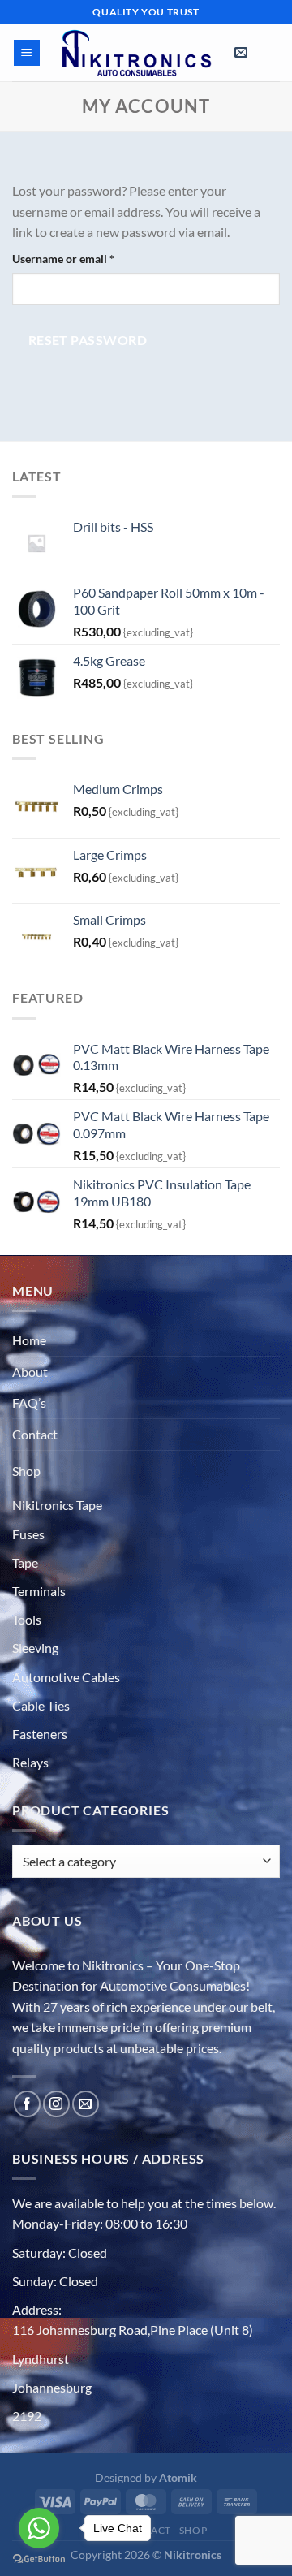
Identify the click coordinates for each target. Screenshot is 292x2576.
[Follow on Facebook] (27, 2104)
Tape (25, 1562)
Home (29, 1340)
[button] (27, 53)
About (30, 1372)
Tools (27, 1619)
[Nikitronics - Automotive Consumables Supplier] (137, 53)
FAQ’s (29, 1402)
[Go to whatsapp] (39, 2528)
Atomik (178, 2477)
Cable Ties (41, 1705)
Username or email (86, 258)
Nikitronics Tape (57, 1505)
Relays (30, 1762)
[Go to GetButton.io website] (39, 2559)
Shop (26, 1471)
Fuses (28, 1534)
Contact (35, 1434)
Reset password (88, 340)
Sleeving (35, 1648)
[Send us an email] (86, 2104)
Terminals (39, 1591)
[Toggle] (56, 1467)
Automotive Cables (66, 1677)
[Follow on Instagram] (56, 2104)
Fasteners (40, 1734)
